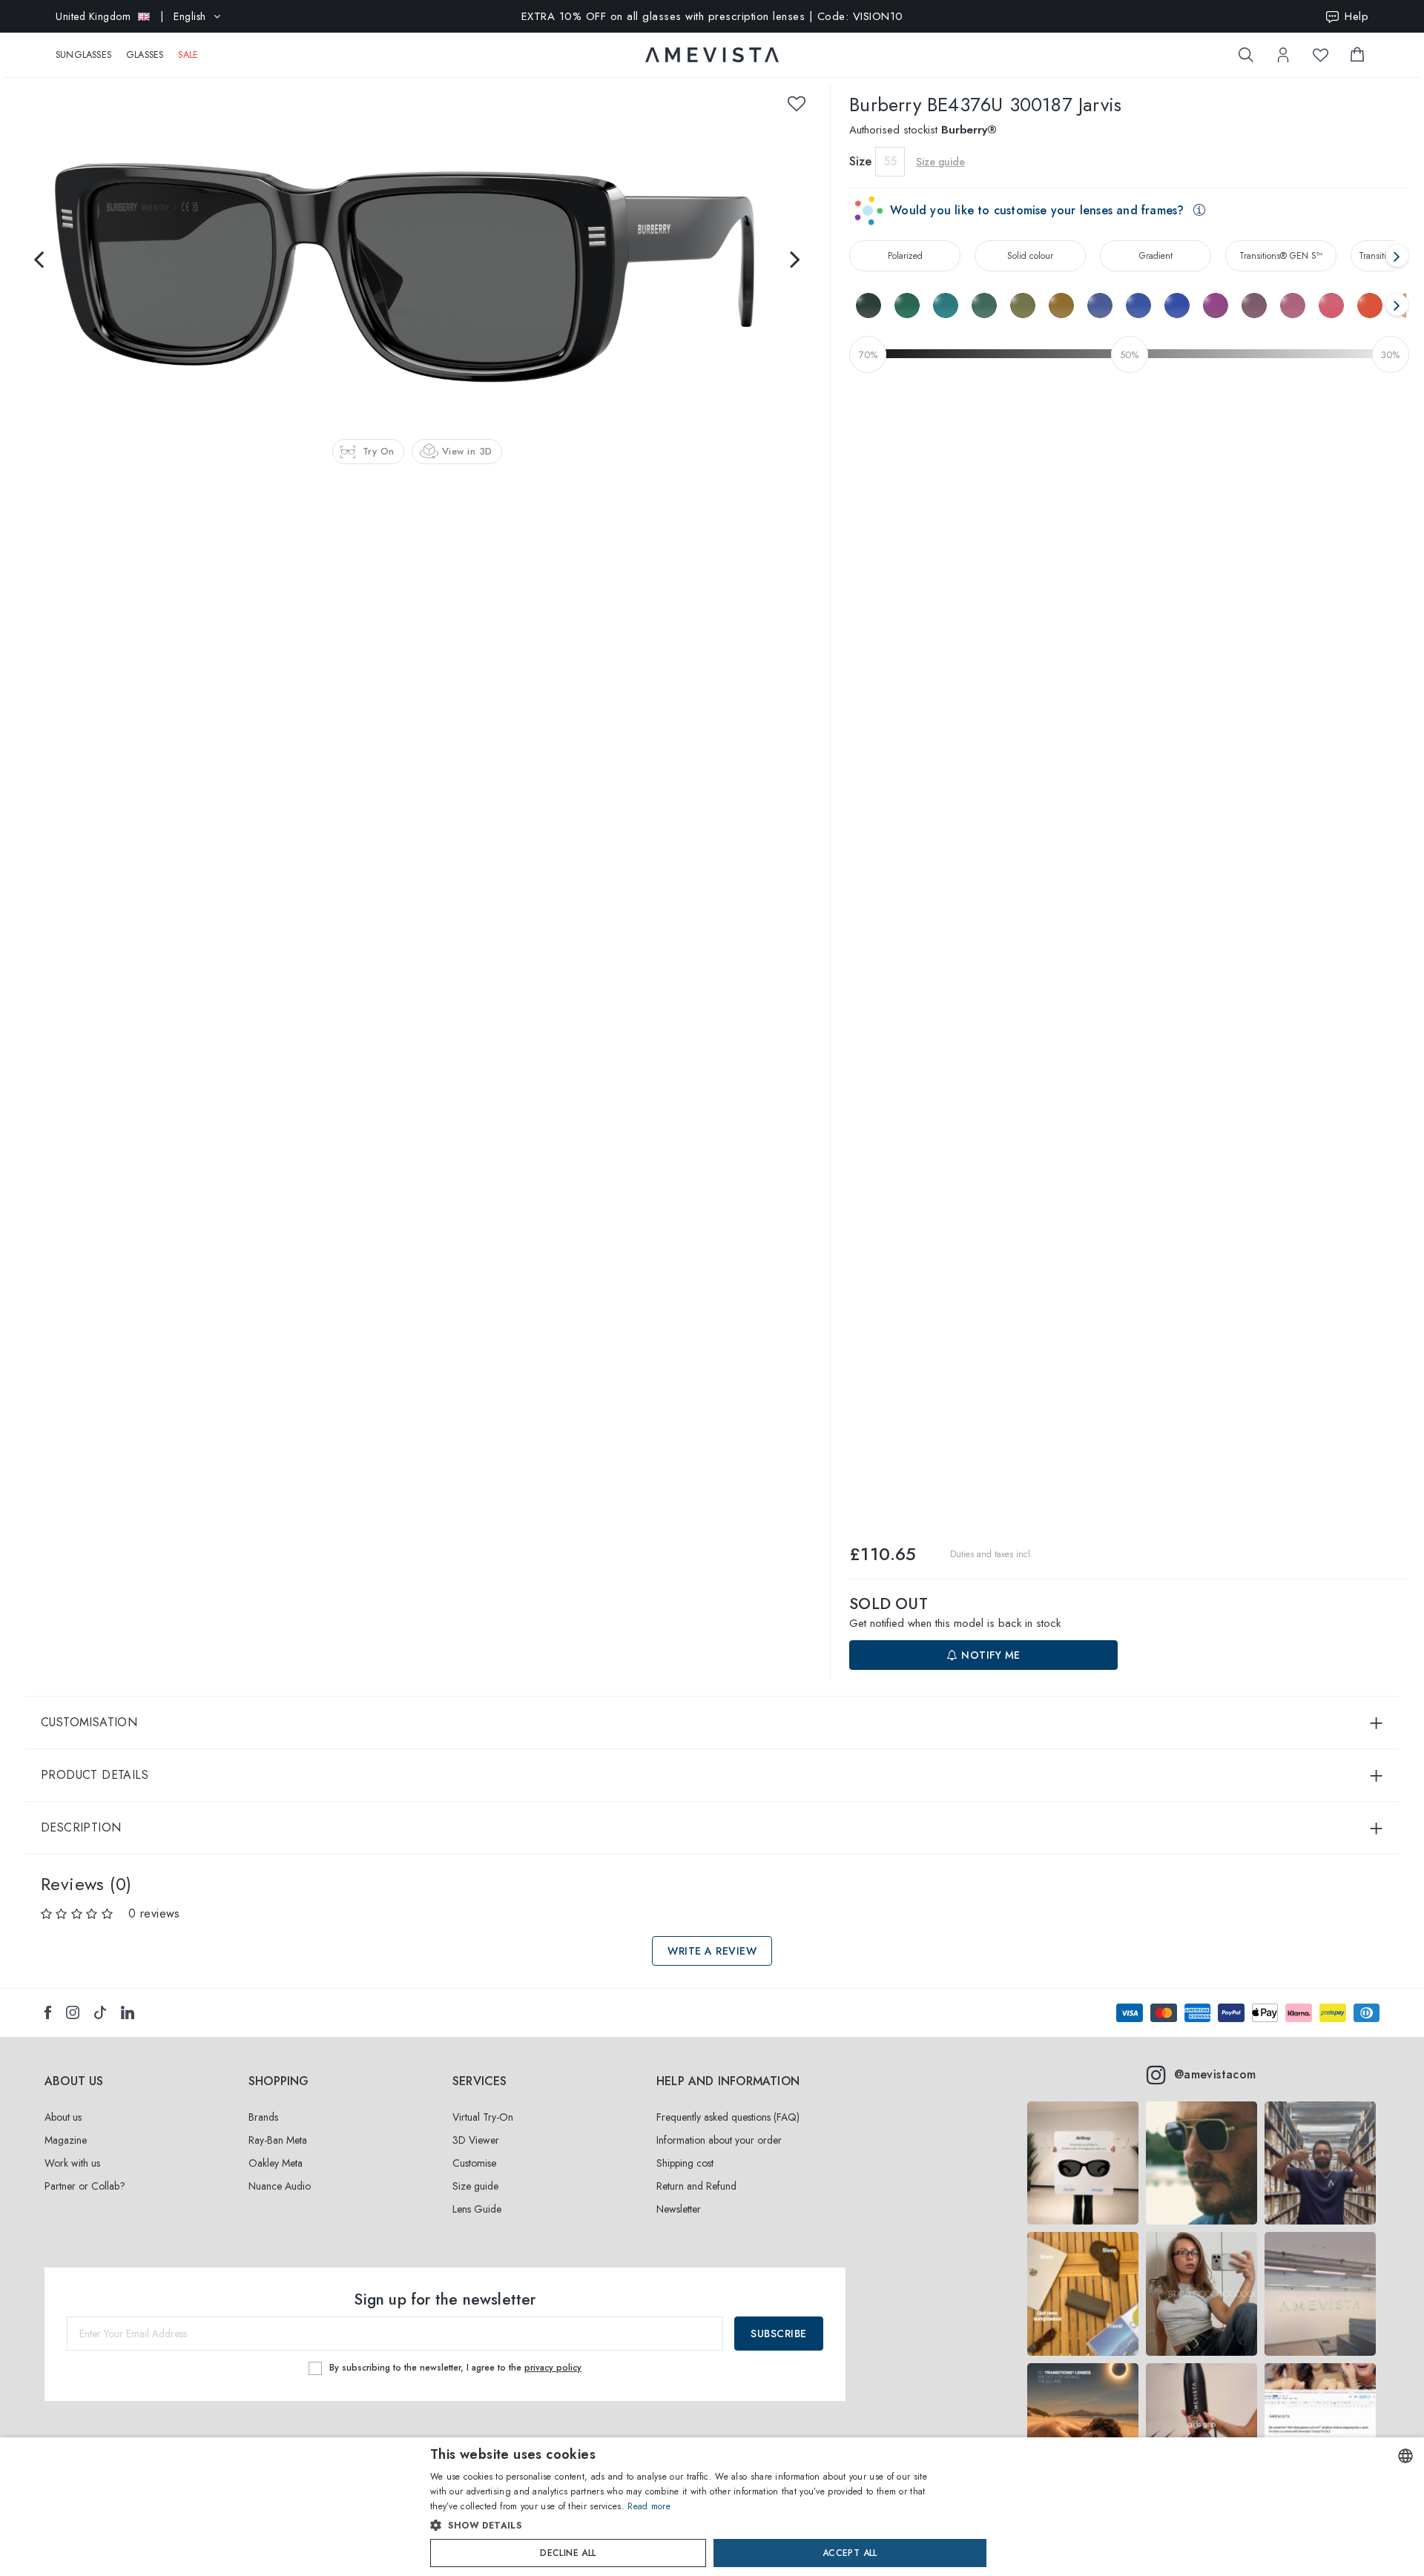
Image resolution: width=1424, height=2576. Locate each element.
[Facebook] (48, 2012)
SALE (188, 55)
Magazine (66, 2140)
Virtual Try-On (483, 2117)
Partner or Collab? (85, 2186)
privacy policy (553, 2368)
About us (63, 2117)
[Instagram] (73, 2012)
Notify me (989, 1655)
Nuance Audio (280, 2186)
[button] (680, 2526)
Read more (649, 2506)
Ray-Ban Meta (278, 2140)
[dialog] (712, 2507)
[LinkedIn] (128, 2012)
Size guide (475, 2186)
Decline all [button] (568, 2553)
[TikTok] (100, 2012)
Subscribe (779, 2334)
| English (131, 16)
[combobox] (1405, 2456)
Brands (263, 2117)
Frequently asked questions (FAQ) (728, 2117)
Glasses (145, 55)
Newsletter (679, 2209)
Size (860, 161)
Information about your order (719, 2140)
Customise (474, 2163)
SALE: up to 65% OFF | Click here (712, 27)
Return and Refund (696, 2186)
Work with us (72, 2163)
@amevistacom (1215, 2074)
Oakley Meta (276, 2163)
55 (890, 161)
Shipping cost (685, 2163)
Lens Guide (477, 2209)
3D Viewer (476, 2140)
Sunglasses (83, 55)
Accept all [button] (850, 2553)
